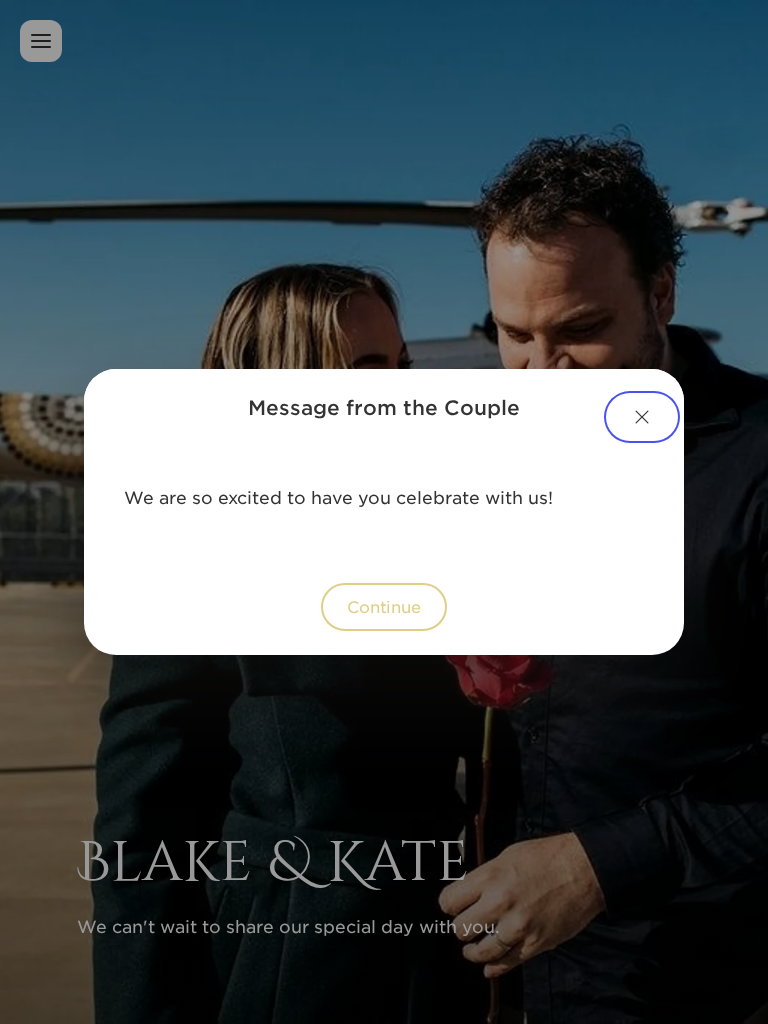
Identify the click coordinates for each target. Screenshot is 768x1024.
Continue (384, 606)
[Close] (642, 417)
